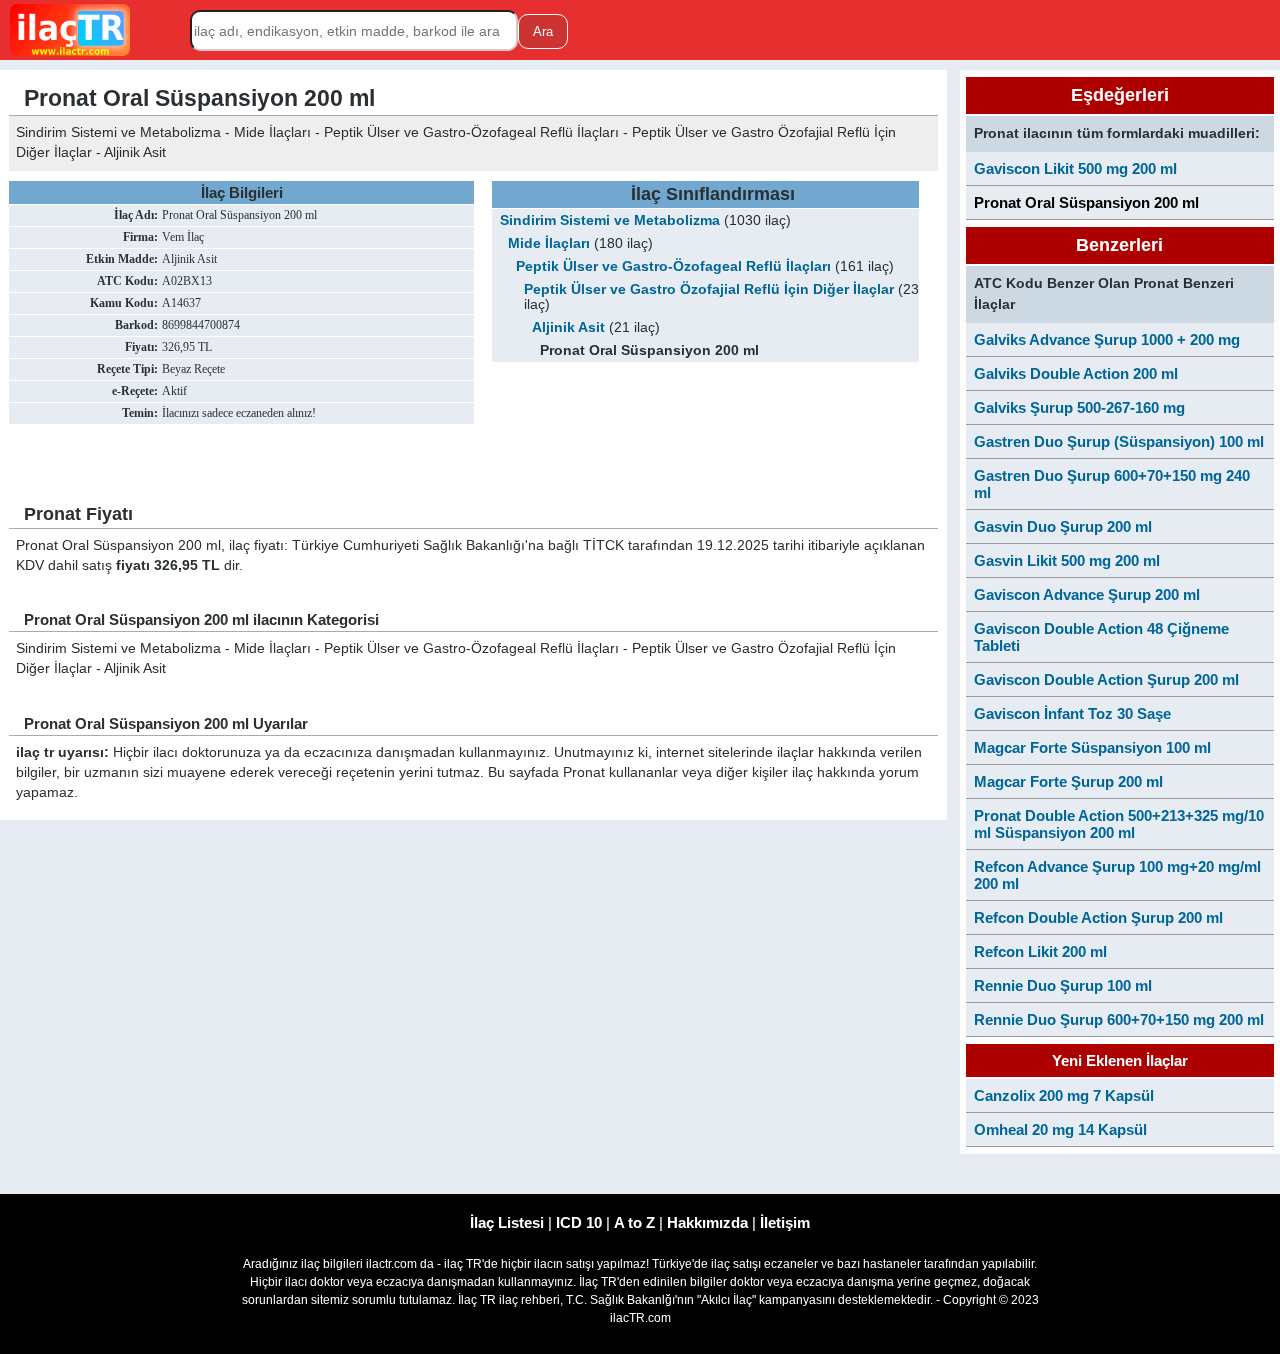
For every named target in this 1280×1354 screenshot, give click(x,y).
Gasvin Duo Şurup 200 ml (1063, 526)
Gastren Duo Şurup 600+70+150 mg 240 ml (1112, 484)
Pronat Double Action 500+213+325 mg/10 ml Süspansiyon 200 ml (1119, 824)
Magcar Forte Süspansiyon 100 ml (1092, 747)
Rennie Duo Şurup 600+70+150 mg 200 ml (1119, 1019)
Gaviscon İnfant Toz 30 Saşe (1072, 713)
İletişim (785, 1222)
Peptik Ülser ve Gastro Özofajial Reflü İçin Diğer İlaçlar (709, 289)
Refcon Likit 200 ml (1040, 951)
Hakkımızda (707, 1222)
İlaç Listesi (507, 1222)
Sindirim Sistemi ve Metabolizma (610, 220)
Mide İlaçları (549, 243)
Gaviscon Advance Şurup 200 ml (1087, 594)
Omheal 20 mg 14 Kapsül (1060, 1129)
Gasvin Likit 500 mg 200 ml (1067, 560)
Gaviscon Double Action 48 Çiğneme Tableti (1101, 637)
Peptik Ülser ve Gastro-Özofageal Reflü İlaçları (673, 266)
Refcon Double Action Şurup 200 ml (1098, 917)
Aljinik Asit (568, 327)
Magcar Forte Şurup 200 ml (1068, 781)
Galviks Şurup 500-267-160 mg (1079, 407)
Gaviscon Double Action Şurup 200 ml (1106, 679)
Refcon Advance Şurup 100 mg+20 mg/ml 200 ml (1117, 875)
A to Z (634, 1222)
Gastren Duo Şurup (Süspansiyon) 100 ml (1119, 441)
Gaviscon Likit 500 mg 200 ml (1075, 168)
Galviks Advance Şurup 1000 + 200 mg (1107, 339)
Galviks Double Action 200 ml (1076, 373)
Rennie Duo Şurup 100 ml (1063, 985)
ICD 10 (579, 1222)
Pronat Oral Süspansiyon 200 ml (1086, 202)
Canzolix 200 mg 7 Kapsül (1064, 1095)
